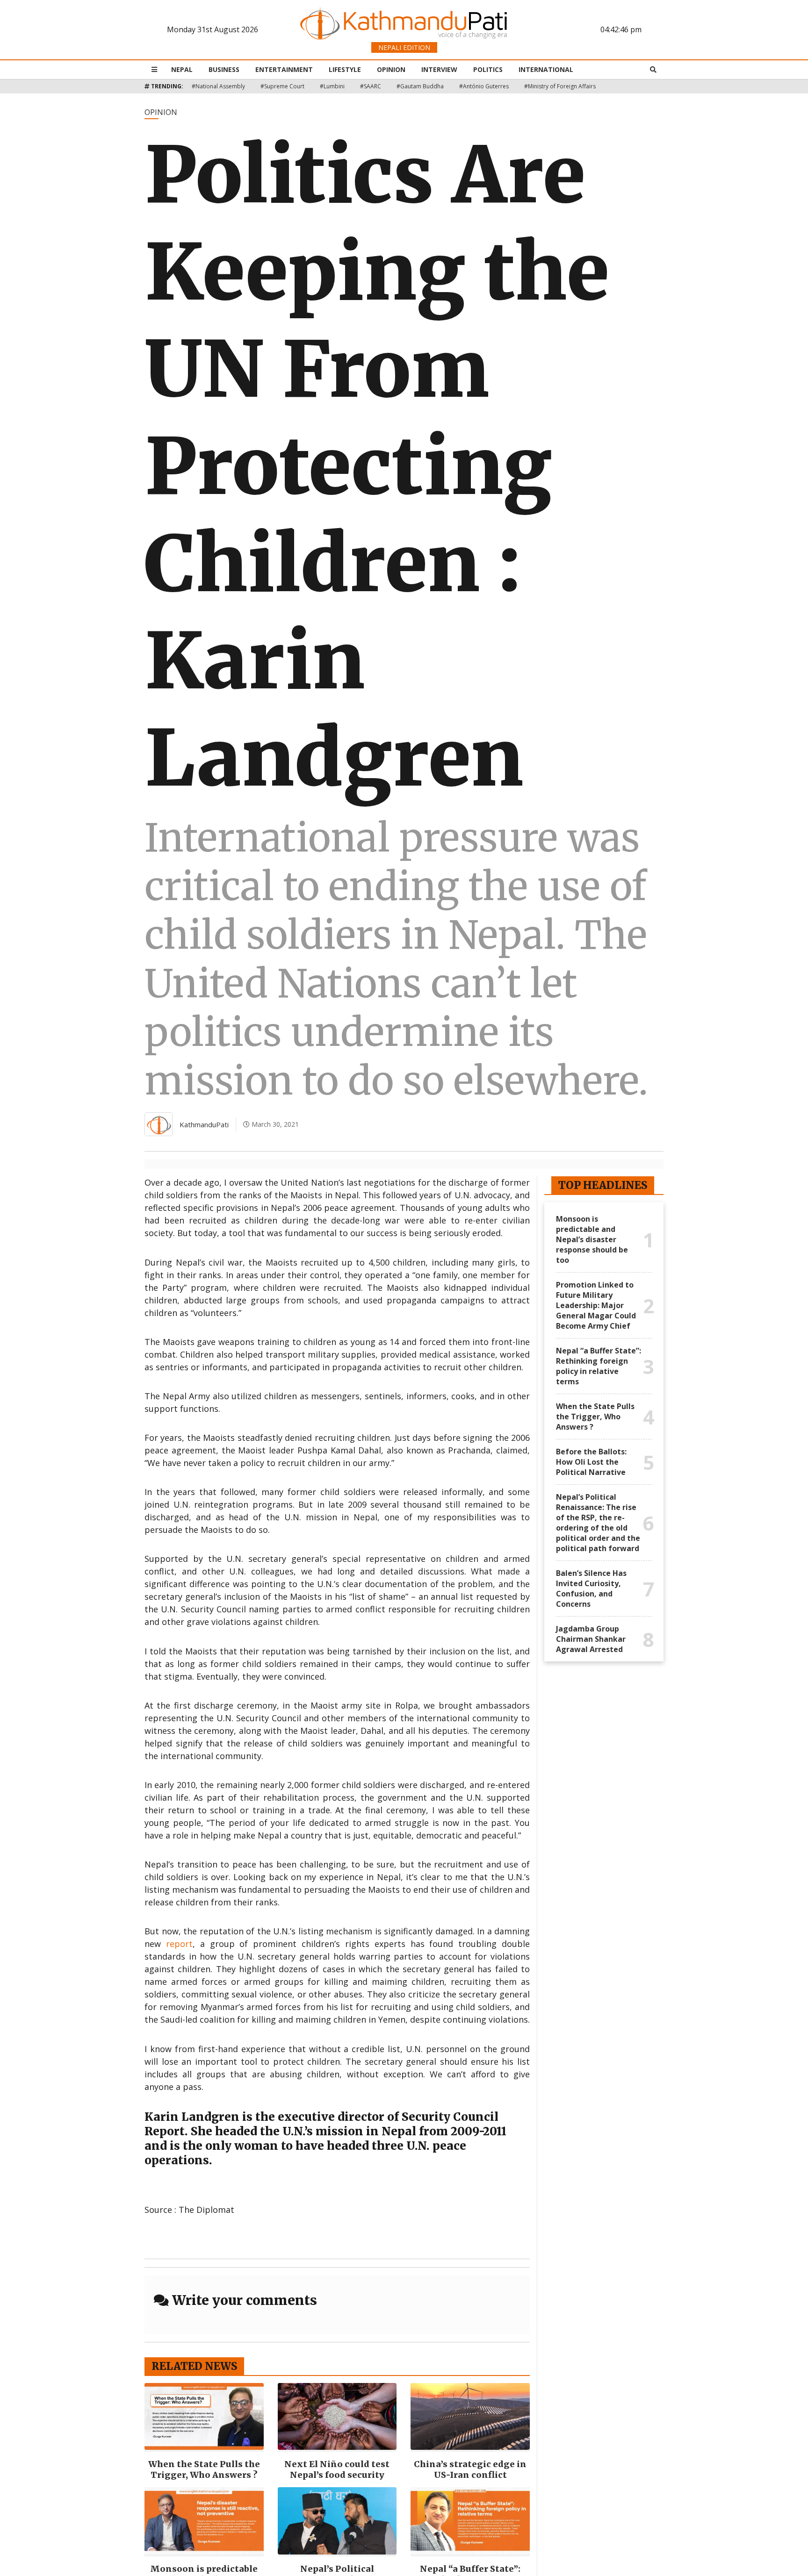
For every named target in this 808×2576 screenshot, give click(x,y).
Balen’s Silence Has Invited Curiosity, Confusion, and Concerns (591, 1589)
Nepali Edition (404, 47)
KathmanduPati (204, 1124)
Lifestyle (345, 69)
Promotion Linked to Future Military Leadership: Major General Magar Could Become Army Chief (596, 1305)
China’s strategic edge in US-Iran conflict (470, 2469)
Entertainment (284, 69)
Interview (439, 69)
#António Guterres (484, 86)
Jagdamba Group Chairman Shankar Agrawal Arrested (591, 1639)
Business (224, 69)
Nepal (182, 69)
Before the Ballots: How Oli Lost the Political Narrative (591, 1462)
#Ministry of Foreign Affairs (560, 86)
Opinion (391, 69)
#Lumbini (332, 86)
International (546, 69)
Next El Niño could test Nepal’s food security (337, 2469)
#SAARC (371, 86)
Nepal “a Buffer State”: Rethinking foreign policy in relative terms (599, 1366)
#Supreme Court (282, 86)
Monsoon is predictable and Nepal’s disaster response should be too (592, 1239)
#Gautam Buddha (420, 86)
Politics (488, 69)
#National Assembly (218, 86)
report (179, 1944)
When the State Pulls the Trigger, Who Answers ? (204, 2469)
